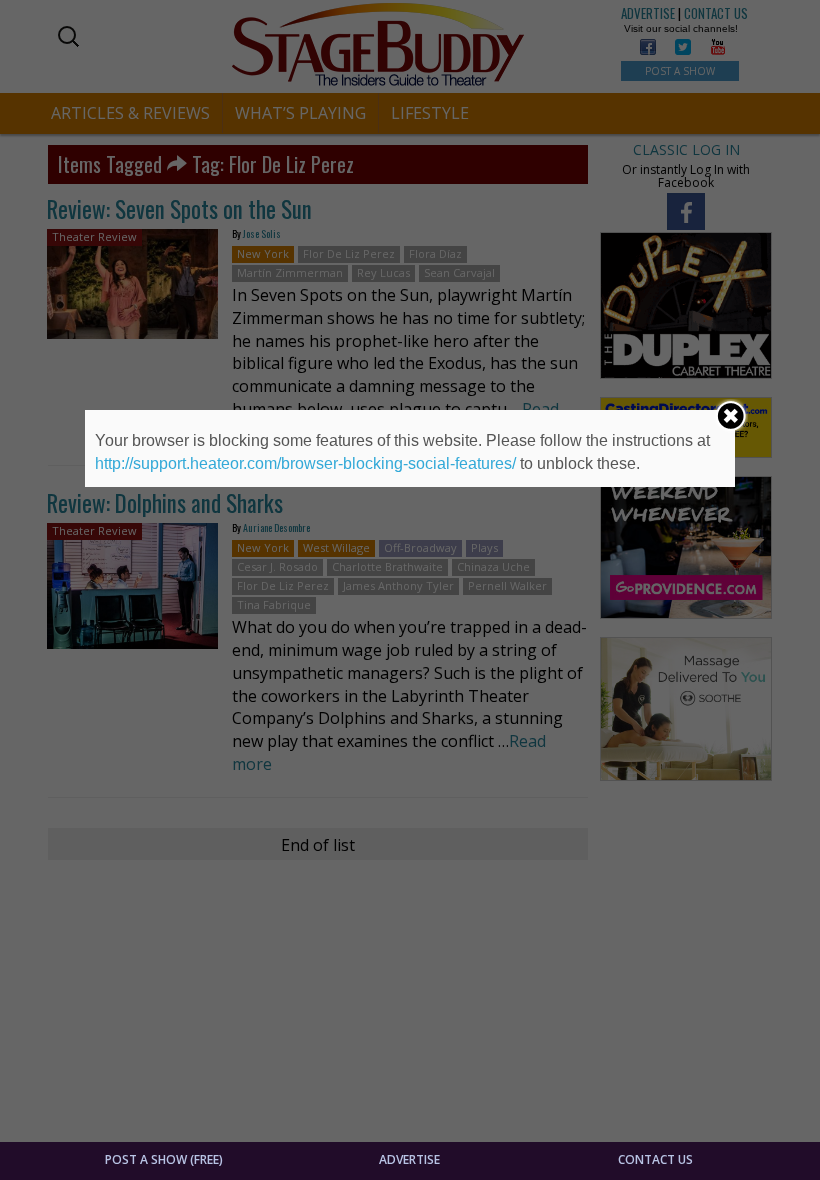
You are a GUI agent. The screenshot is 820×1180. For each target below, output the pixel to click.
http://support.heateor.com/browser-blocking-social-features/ (305, 463)
